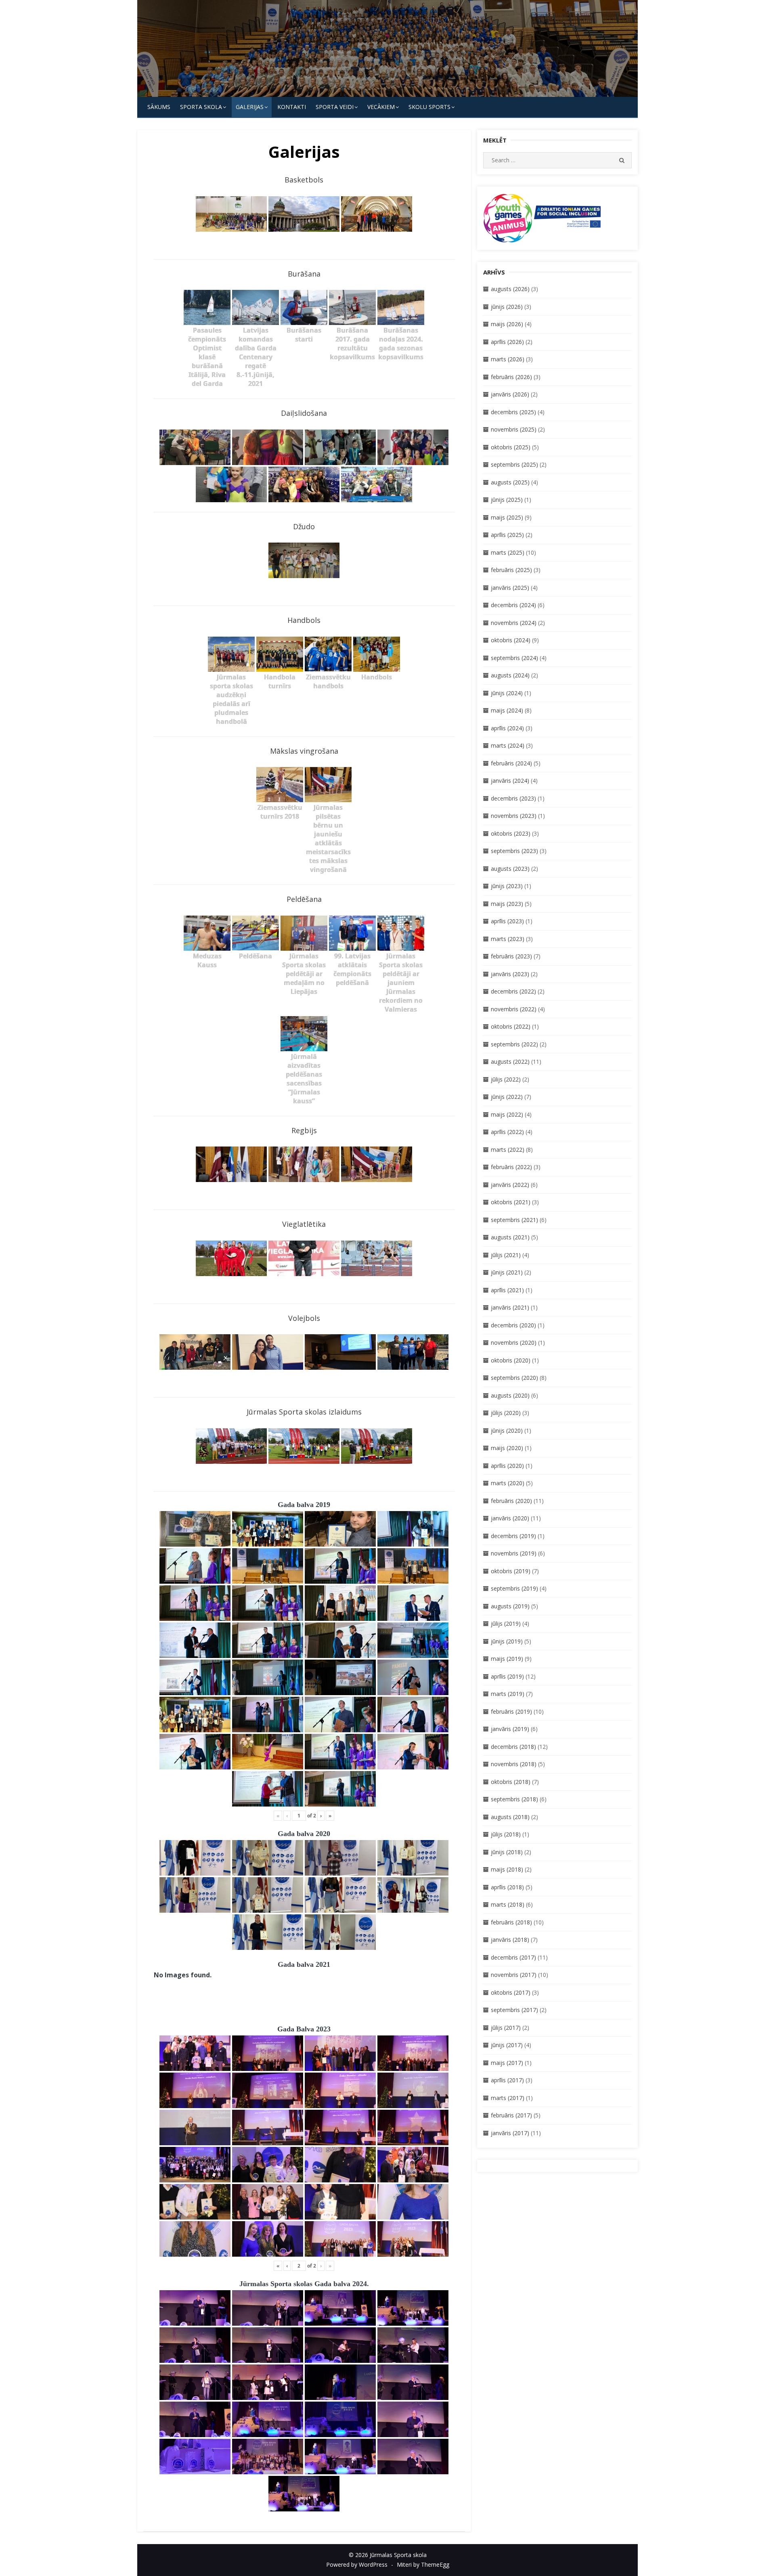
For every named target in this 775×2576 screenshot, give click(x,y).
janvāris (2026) (510, 394)
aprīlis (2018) (507, 1887)
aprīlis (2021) (507, 1290)
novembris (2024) (514, 623)
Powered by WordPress (357, 2564)
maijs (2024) (507, 710)
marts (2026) (508, 359)
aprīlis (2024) (507, 728)
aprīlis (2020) (507, 1466)
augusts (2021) (510, 1237)
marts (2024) (508, 745)
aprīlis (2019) (507, 1676)
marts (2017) (508, 2098)
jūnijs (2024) (507, 693)
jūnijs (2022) (507, 1097)
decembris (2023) (513, 798)
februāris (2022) (511, 1167)
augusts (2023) (510, 869)
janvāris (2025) (510, 588)
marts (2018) (508, 1904)
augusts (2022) (510, 1062)
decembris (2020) (513, 1325)
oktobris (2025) (511, 447)
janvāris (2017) (510, 2133)
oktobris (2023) (511, 833)
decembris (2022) (513, 991)
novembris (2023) (514, 816)
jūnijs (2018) (507, 1852)
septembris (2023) (514, 851)
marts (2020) (508, 1483)
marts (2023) (508, 939)
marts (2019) (508, 1694)
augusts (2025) (510, 482)
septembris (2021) (514, 1220)
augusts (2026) (510, 289)
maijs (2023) (507, 904)
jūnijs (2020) (507, 1431)
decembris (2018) (513, 1747)
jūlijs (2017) (506, 2028)
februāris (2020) (511, 1501)
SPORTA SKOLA (201, 107)
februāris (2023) (511, 956)
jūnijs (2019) (507, 1641)
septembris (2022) (514, 1044)
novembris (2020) (514, 1342)
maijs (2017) (507, 2063)
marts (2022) (508, 1150)
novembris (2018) (514, 1764)
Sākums (159, 107)
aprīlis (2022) (507, 1132)
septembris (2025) (514, 464)
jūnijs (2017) (507, 2045)
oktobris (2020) (511, 1360)
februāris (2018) (511, 1922)
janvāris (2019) (510, 1729)
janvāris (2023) (510, 974)
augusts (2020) (510, 1395)
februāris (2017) (511, 2115)
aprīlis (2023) (507, 921)
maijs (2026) (507, 324)
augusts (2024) (510, 675)
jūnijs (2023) (507, 886)
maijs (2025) (507, 517)
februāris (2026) (511, 377)
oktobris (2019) (511, 1571)
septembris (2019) (514, 1588)
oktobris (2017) (511, 1992)
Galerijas (250, 107)
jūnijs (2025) (507, 500)
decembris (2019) (513, 1536)
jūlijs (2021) (506, 1255)
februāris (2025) (511, 570)
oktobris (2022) (511, 1026)
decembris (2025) (513, 412)
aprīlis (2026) (507, 342)
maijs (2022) (507, 1114)
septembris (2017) (514, 2010)
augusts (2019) (510, 1606)
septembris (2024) (514, 658)
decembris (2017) (513, 1957)
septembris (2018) (514, 1799)
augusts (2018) (510, 1817)
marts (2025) (508, 552)
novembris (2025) (514, 429)
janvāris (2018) (510, 1940)
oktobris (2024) (511, 640)
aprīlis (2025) (507, 535)
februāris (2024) (511, 763)
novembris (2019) (514, 1553)
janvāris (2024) (510, 781)
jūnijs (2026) (507, 307)
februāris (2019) (511, 1711)
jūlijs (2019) (506, 1623)
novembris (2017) (514, 1975)
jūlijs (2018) (506, 1834)
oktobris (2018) (511, 1782)
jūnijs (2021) (507, 1272)
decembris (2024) (513, 605)
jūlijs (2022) (506, 1079)
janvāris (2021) (510, 1307)
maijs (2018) (507, 1869)
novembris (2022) (514, 1009)
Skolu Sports (429, 107)
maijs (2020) (507, 1448)
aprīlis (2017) (507, 2080)
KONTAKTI (292, 107)
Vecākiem (381, 107)
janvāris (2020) (510, 1518)
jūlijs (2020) (506, 1413)
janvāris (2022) (510, 1185)
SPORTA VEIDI (335, 107)
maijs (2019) (507, 1659)
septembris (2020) (514, 1378)
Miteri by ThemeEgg (423, 2564)
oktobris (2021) (511, 1202)
